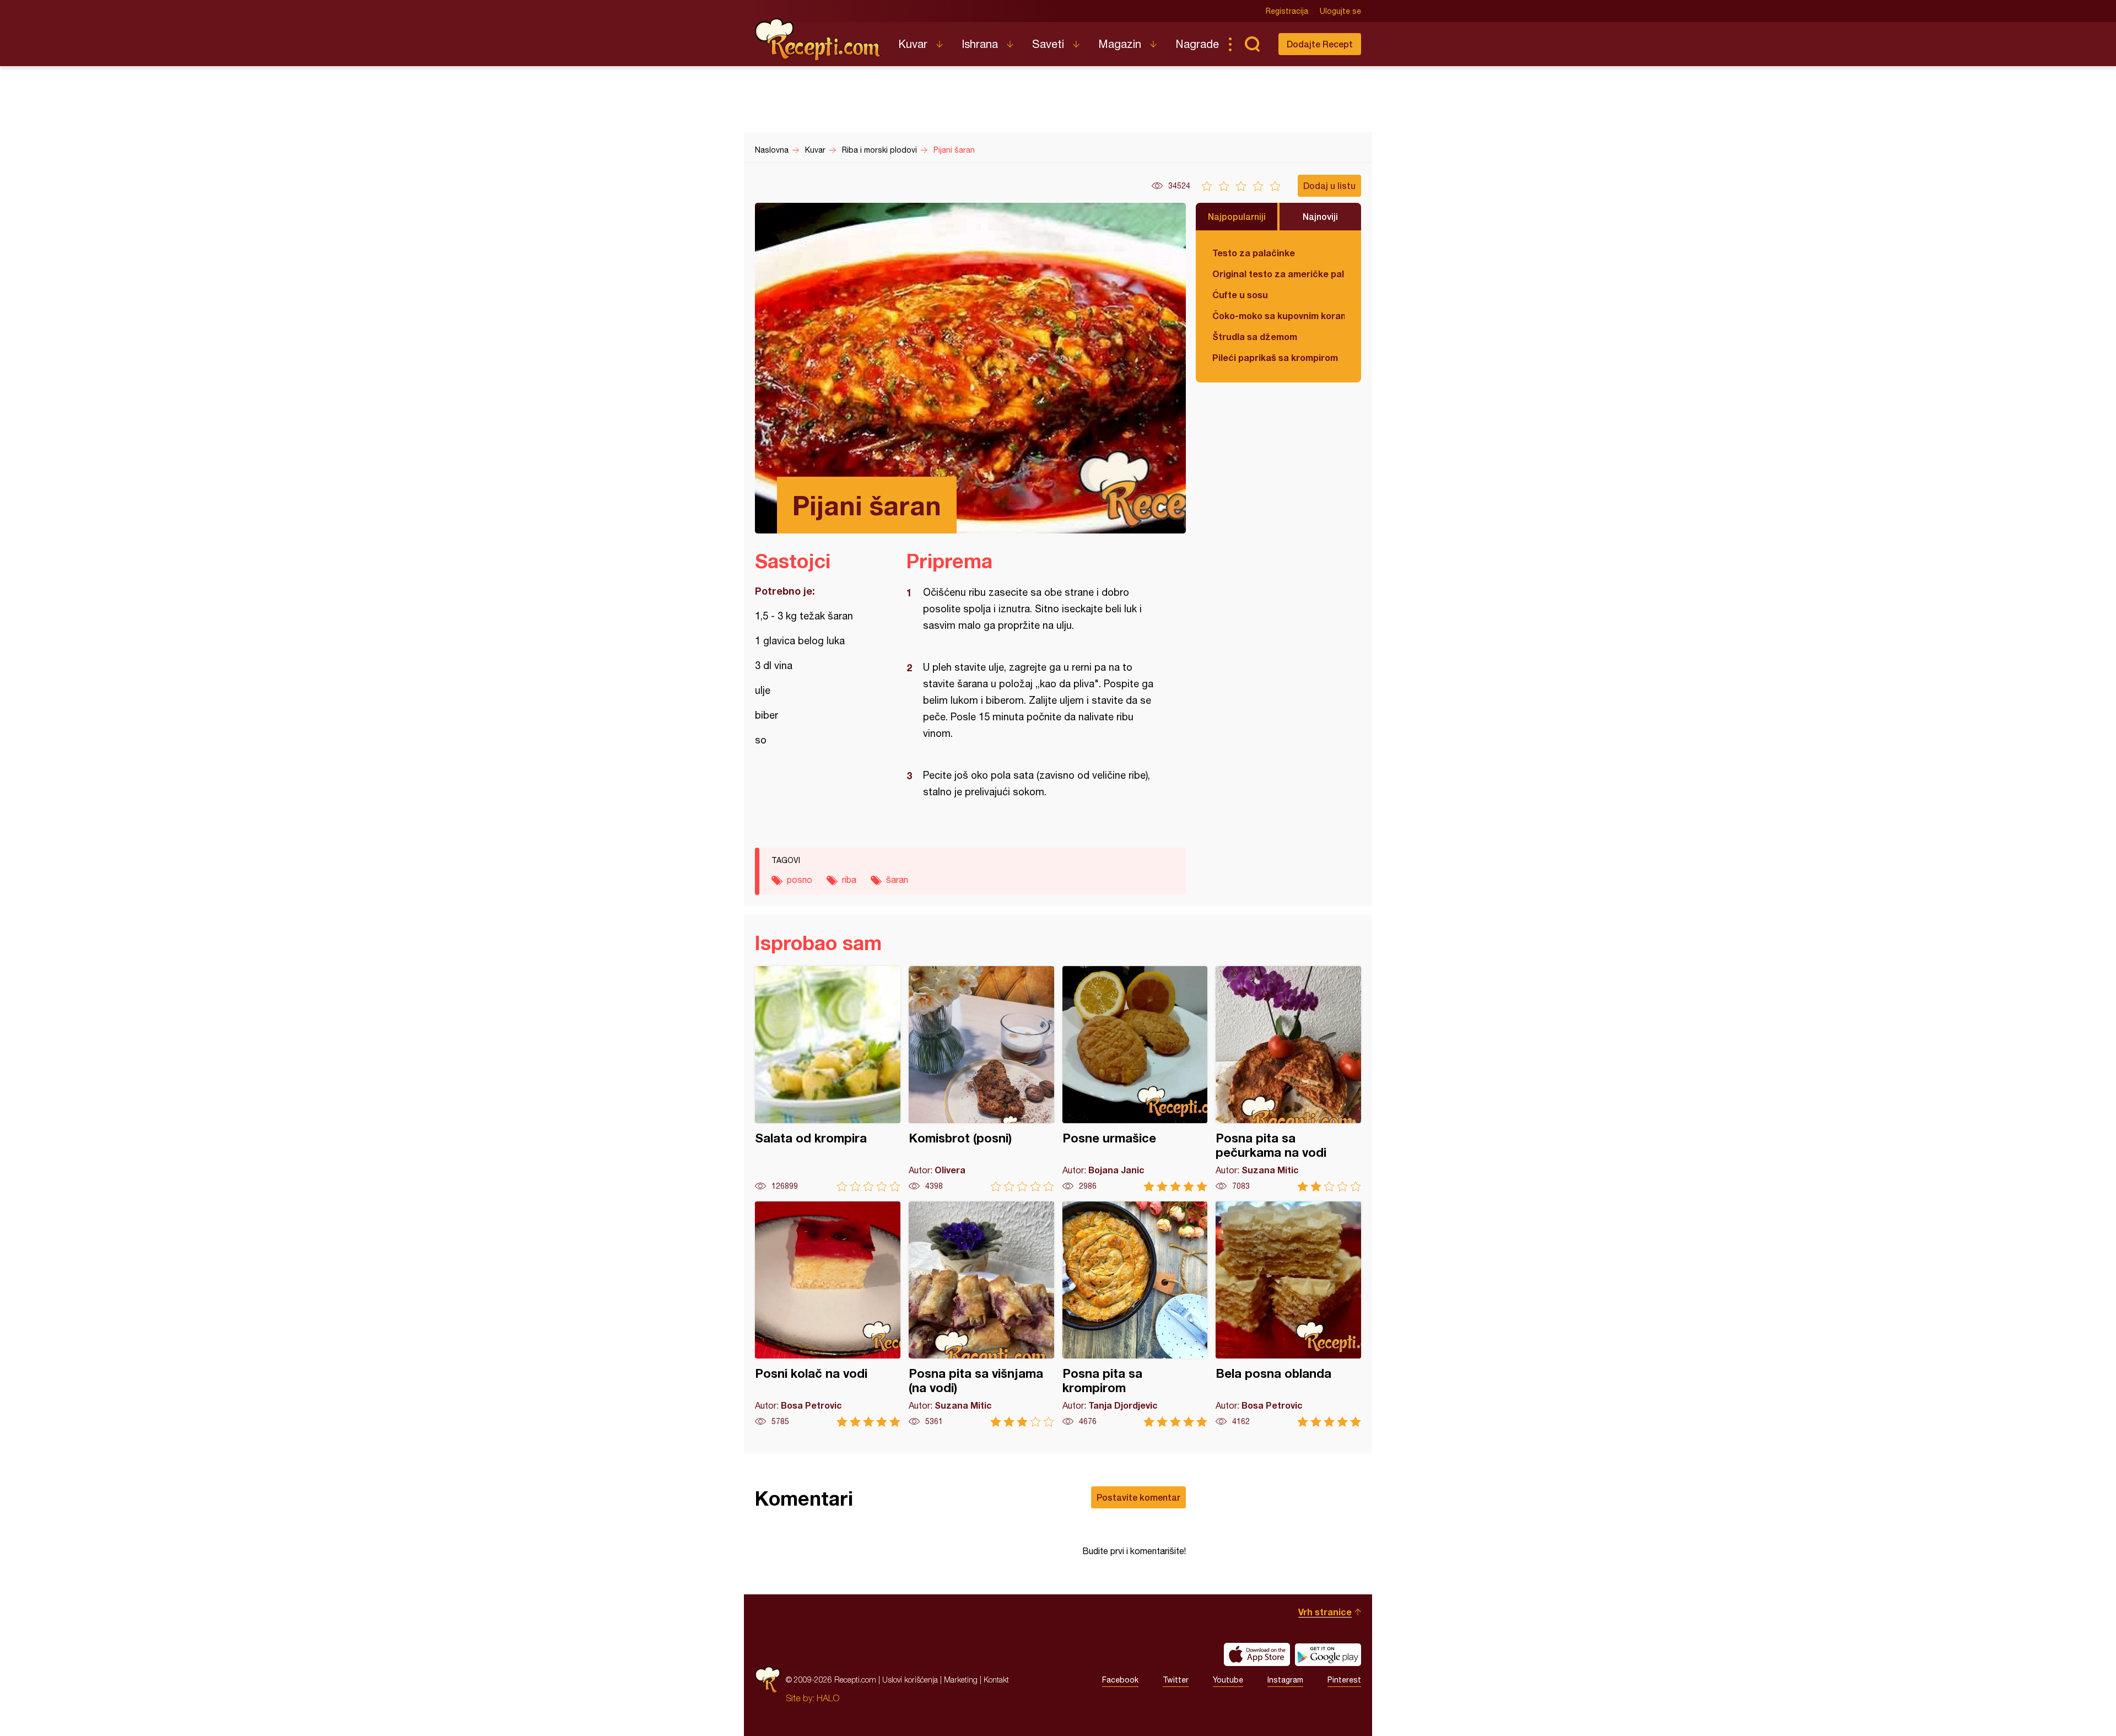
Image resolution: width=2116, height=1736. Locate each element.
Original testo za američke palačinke (1278, 274)
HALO (828, 1698)
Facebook (1120, 1680)
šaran (897, 880)
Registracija (1287, 11)
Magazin (1120, 44)
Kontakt (996, 1680)
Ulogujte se (1340, 11)
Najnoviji (1320, 216)
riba (849, 880)
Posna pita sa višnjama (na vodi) (981, 1314)
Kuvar (913, 44)
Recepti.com (818, 40)
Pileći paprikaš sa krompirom (1275, 357)
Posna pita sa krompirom (1135, 1314)
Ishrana (980, 44)
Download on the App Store (1257, 1654)
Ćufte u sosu (1240, 295)
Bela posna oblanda (1288, 1314)
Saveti (1048, 44)
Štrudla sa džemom (1255, 336)
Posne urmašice (1135, 1079)
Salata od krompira (828, 1079)
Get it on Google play (1328, 1654)
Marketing (961, 1680)
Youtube (1228, 1680)
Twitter (1176, 1680)
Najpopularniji (1237, 216)
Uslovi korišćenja (910, 1680)
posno (800, 880)
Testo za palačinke (1254, 253)
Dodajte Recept (1320, 44)
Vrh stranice (1325, 1612)
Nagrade (1197, 44)
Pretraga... (1252, 44)
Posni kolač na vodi (828, 1314)
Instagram (1285, 1680)
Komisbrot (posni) (981, 1079)
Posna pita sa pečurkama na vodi (1288, 1079)
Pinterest (1344, 1680)
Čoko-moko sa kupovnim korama (1278, 316)
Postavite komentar (1138, 1497)
